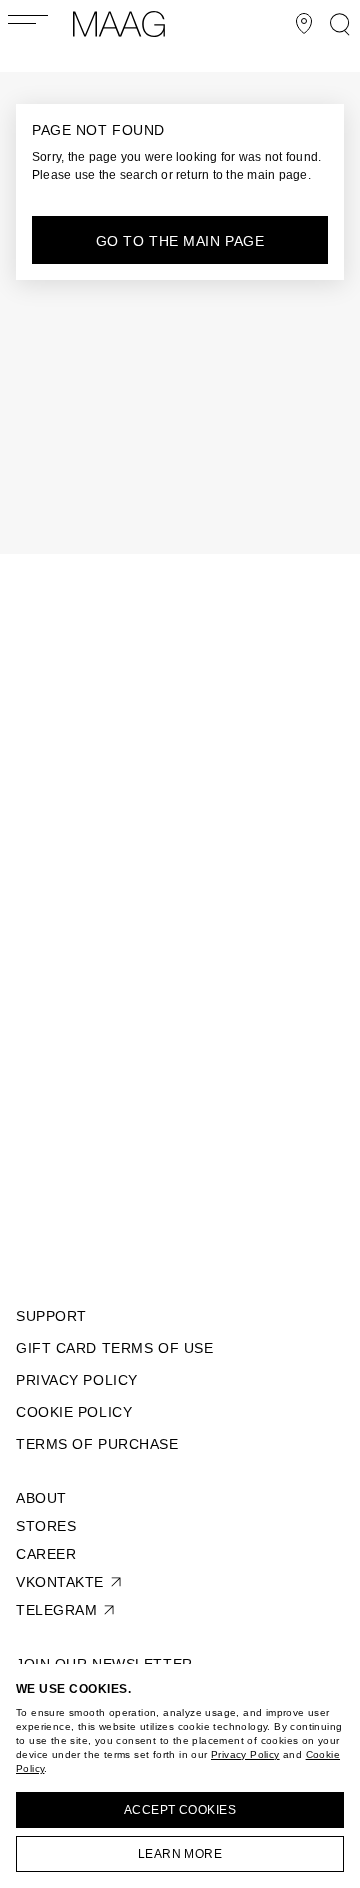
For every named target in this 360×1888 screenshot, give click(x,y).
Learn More (180, 1854)
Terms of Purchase (97, 1444)
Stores (46, 1526)
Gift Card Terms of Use (114, 1348)
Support (51, 1316)
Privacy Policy (245, 1754)
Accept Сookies (180, 1810)
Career (46, 1554)
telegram (56, 1610)
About (41, 1498)
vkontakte (60, 1582)
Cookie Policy (74, 1412)
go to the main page (180, 241)
